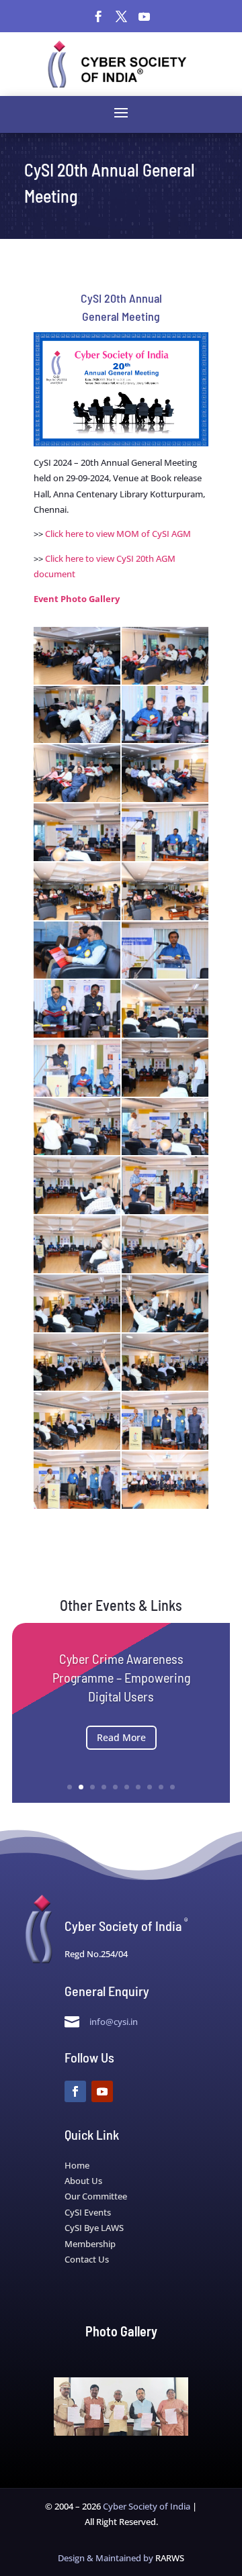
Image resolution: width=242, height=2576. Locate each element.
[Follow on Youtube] (144, 17)
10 (172, 1787)
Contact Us (87, 2259)
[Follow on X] (121, 17)
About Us (83, 2181)
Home (77, 2165)
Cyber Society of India (147, 2506)
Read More (121, 1737)
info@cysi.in (114, 2022)
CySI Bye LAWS (94, 2228)
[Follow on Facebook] (98, 17)
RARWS (170, 2558)
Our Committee (96, 2196)
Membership (90, 2244)
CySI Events (88, 2212)
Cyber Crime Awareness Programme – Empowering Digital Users (121, 1677)
